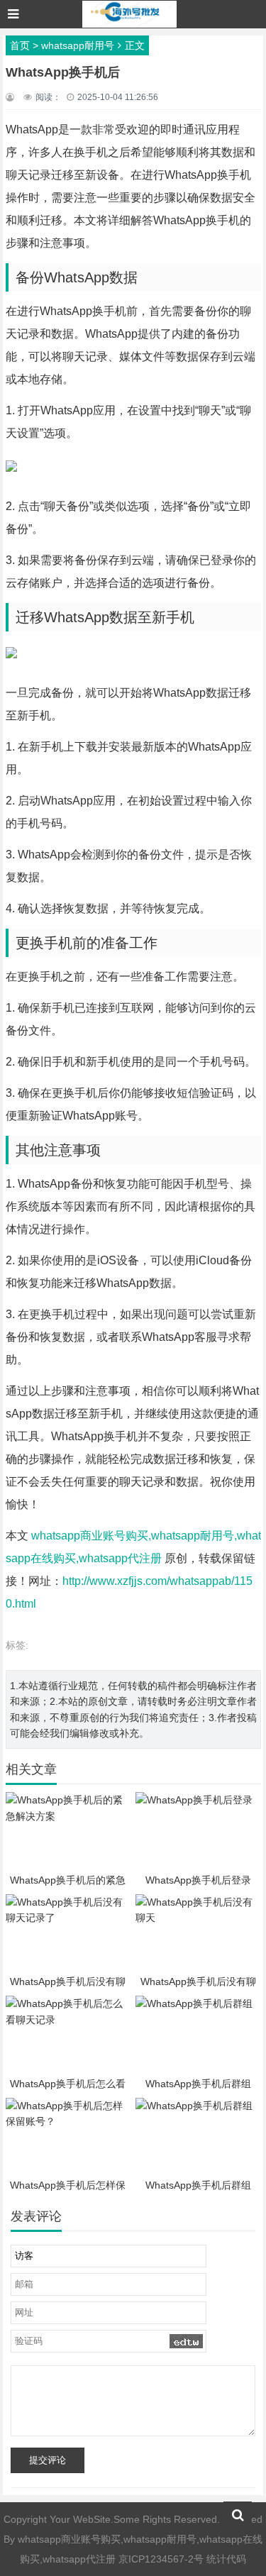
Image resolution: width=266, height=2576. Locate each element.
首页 (20, 45)
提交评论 (48, 2460)
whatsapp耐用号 (78, 45)
